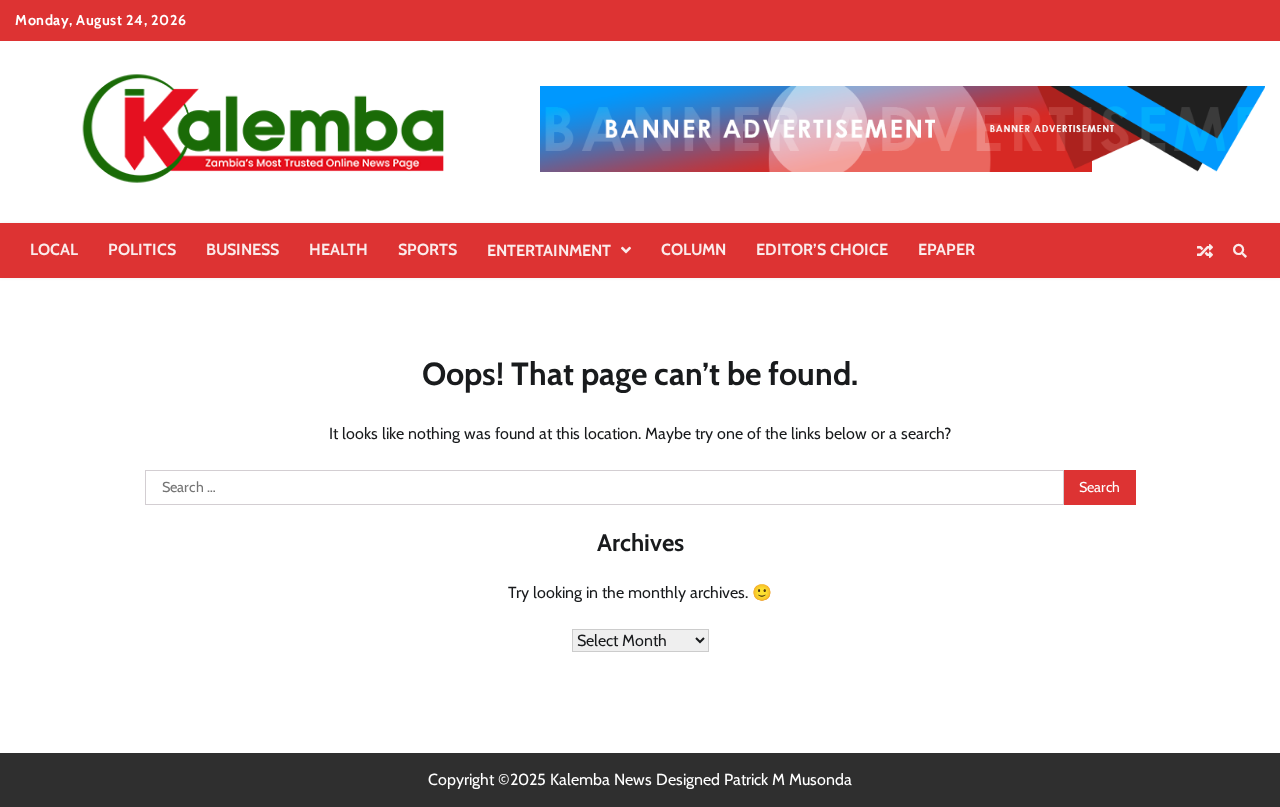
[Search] (1240, 251)
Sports (427, 249)
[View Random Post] (1205, 251)
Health (338, 249)
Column (693, 249)
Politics (142, 249)
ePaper (946, 249)
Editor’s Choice (822, 249)
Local (54, 249)
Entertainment (549, 250)
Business (242, 249)
